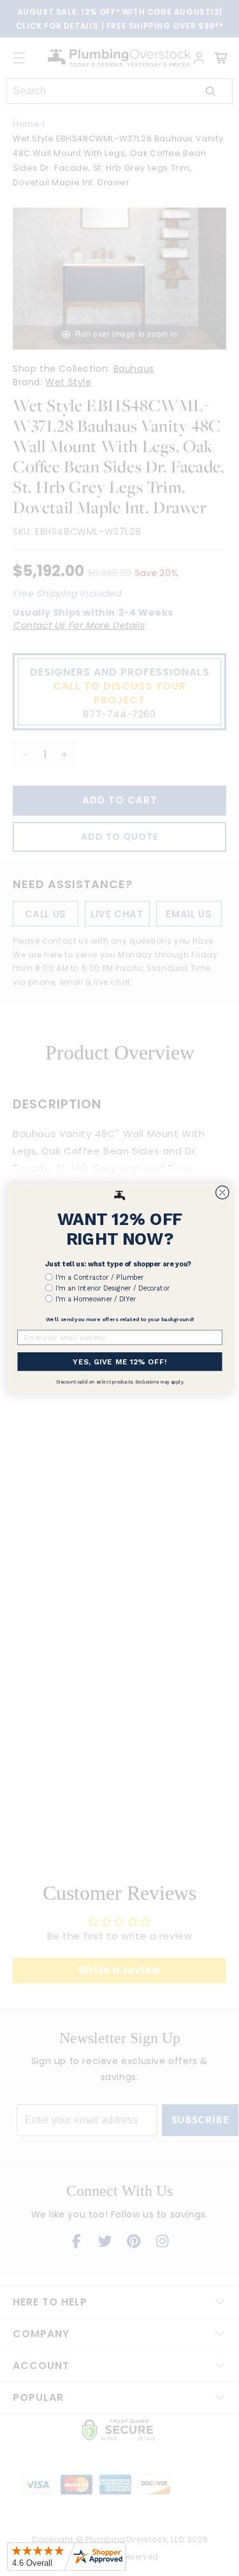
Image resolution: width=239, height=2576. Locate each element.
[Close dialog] (222, 1192)
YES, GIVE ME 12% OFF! (119, 1361)
